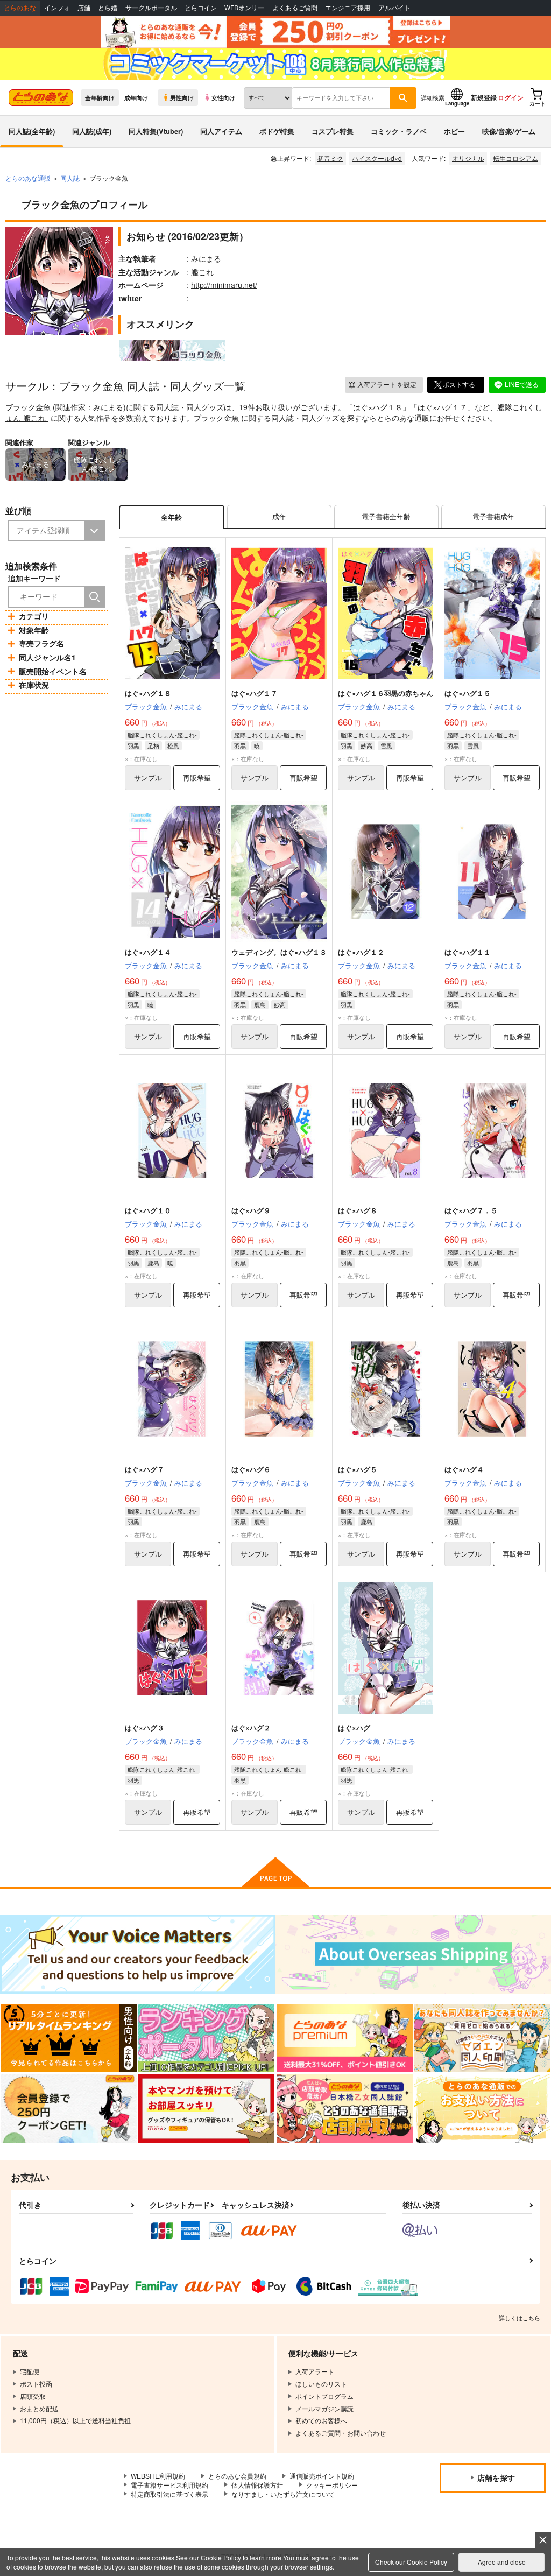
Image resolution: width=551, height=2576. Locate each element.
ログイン (511, 97)
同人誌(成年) (92, 131)
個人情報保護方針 (257, 2485)
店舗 (84, 8)
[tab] (279, 517)
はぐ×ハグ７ (144, 1469)
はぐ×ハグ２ (251, 1727)
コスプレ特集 (333, 131)
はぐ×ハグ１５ (468, 693)
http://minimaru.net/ (224, 285)
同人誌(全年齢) (32, 131)
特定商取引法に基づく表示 (169, 2494)
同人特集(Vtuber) (156, 131)
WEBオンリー (244, 8)
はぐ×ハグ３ (144, 1727)
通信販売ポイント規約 (322, 2476)
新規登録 (484, 97)
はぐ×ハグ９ (251, 1210)
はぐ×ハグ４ (464, 1469)
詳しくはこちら (520, 2318)
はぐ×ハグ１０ (148, 1210)
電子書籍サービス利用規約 (169, 2485)
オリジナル (468, 158)
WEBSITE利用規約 (158, 2476)
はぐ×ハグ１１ (468, 952)
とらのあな (20, 8)
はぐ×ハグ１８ (378, 407)
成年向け (136, 97)
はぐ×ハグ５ (358, 1469)
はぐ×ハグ (354, 1727)
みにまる (108, 407)
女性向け (223, 97)
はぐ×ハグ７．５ (471, 1210)
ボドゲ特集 (277, 131)
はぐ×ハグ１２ (361, 952)
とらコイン (201, 8)
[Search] (95, 597)
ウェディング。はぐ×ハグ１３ (279, 952)
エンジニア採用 (348, 8)
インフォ (57, 8)
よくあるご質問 (295, 8)
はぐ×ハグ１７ (442, 407)
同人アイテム (221, 131)
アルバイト (394, 8)
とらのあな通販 (28, 178)
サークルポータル (151, 8)
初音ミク (330, 158)
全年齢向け (100, 97)
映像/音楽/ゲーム (509, 131)
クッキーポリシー (332, 2485)
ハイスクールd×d (377, 158)
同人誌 (70, 178)
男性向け (182, 97)
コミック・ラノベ (399, 131)
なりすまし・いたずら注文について (283, 2494)
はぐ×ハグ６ (251, 1469)
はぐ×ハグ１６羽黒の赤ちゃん (386, 693)
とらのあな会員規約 (237, 2476)
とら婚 (108, 8)
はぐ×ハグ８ (358, 1210)
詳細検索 (433, 97)
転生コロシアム (515, 158)
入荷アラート (387, 384)
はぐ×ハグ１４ (148, 952)
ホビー (454, 131)
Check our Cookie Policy (411, 2562)
